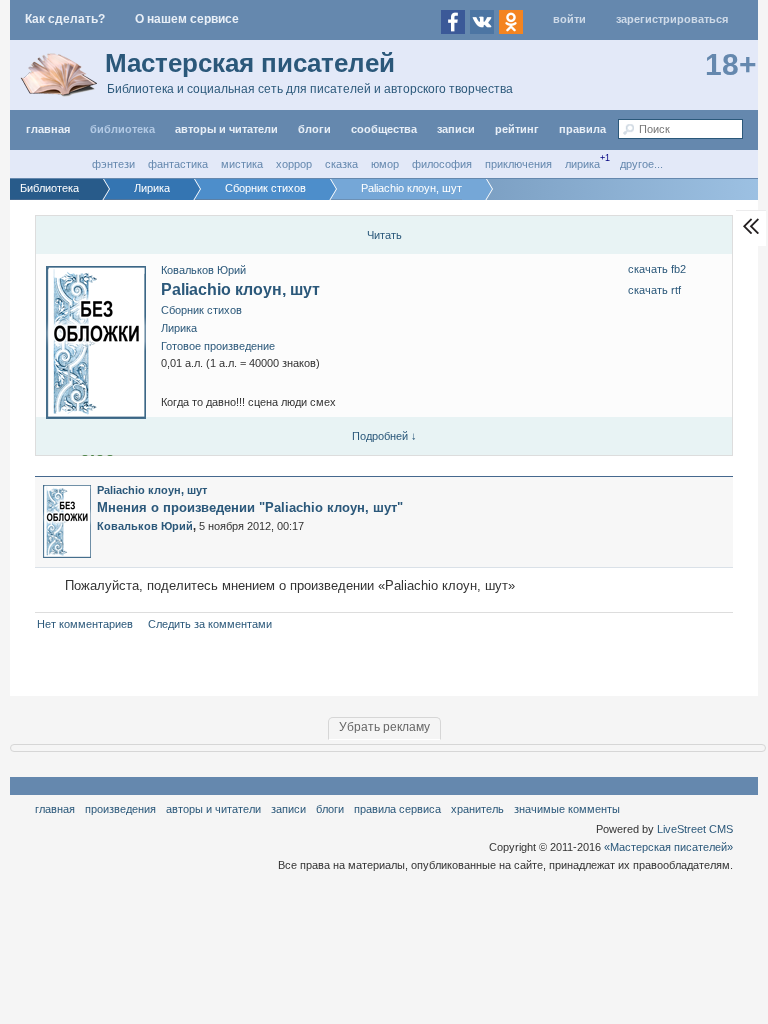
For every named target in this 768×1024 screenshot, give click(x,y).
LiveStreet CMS (695, 829)
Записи (456, 129)
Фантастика (178, 164)
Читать (384, 235)
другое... (641, 164)
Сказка (341, 164)
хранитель (477, 809)
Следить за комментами (210, 624)
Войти (569, 19)
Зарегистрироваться (672, 19)
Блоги (314, 129)
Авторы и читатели (213, 809)
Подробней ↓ (384, 436)
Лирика (582, 164)
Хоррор (294, 164)
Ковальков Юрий (203, 270)
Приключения (518, 164)
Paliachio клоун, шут (240, 289)
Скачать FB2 (657, 269)
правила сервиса (397, 809)
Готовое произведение (218, 346)
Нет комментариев (85, 624)
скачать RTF (654, 290)
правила (582, 129)
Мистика (242, 164)
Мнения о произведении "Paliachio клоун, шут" (250, 507)
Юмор (385, 164)
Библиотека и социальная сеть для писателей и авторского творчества (310, 89)
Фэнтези (113, 164)
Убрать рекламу (384, 727)
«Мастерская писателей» (668, 847)
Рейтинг (517, 129)
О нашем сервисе (187, 19)
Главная (55, 809)
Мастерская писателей (250, 63)
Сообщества (384, 129)
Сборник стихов (201, 310)
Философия (442, 164)
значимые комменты (567, 809)
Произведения (120, 809)
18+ (731, 64)
